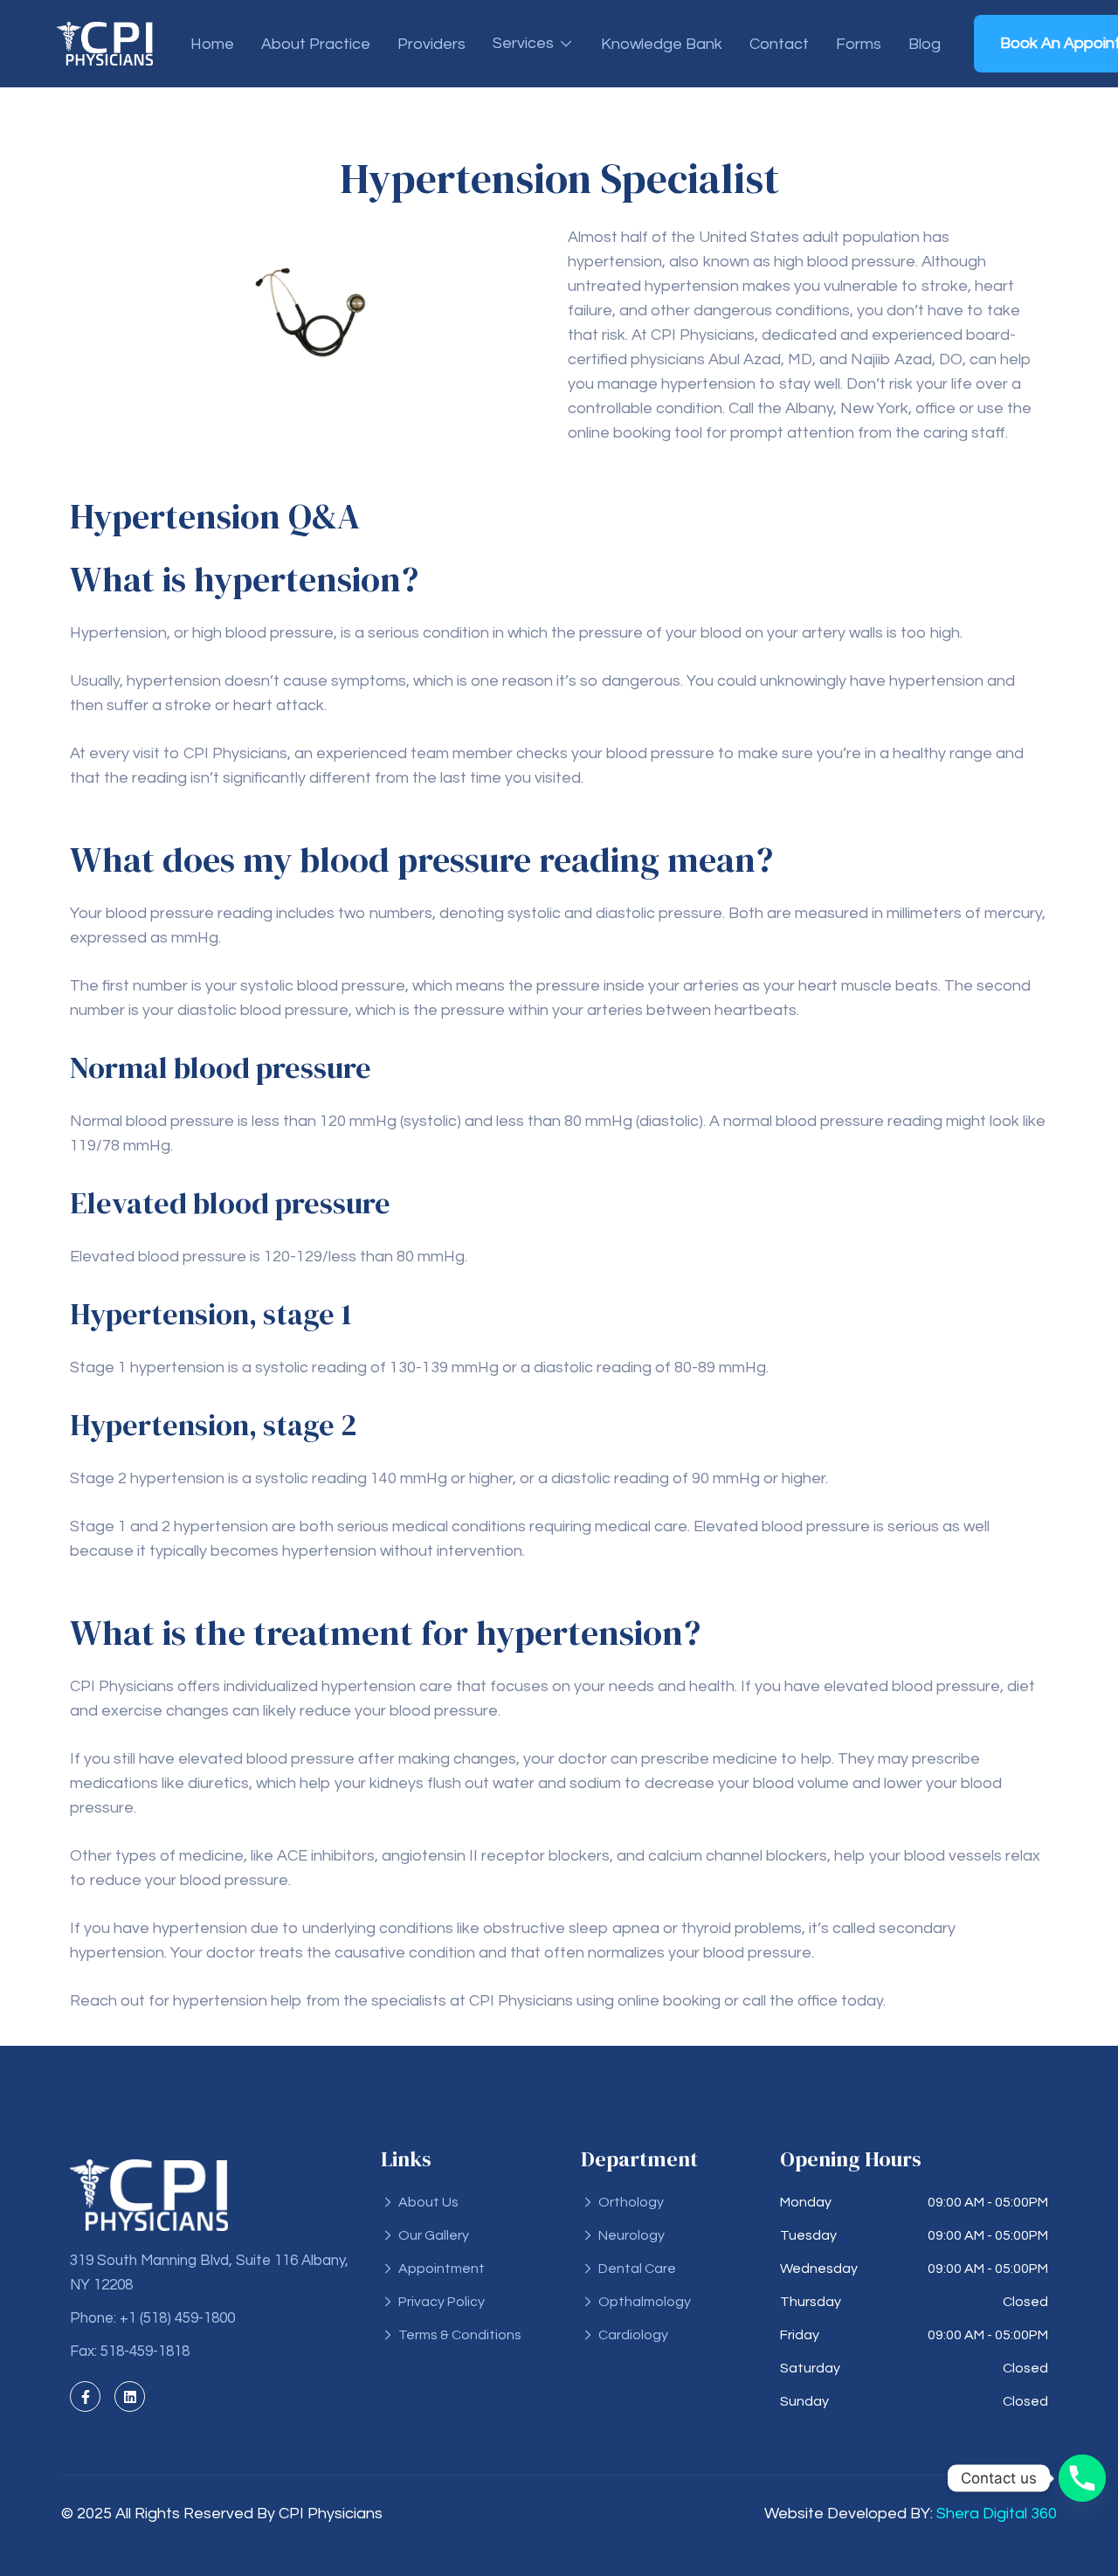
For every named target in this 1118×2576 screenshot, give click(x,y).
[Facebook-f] (85, 2396)
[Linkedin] (130, 2396)
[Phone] (1082, 2478)
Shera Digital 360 (997, 2514)
